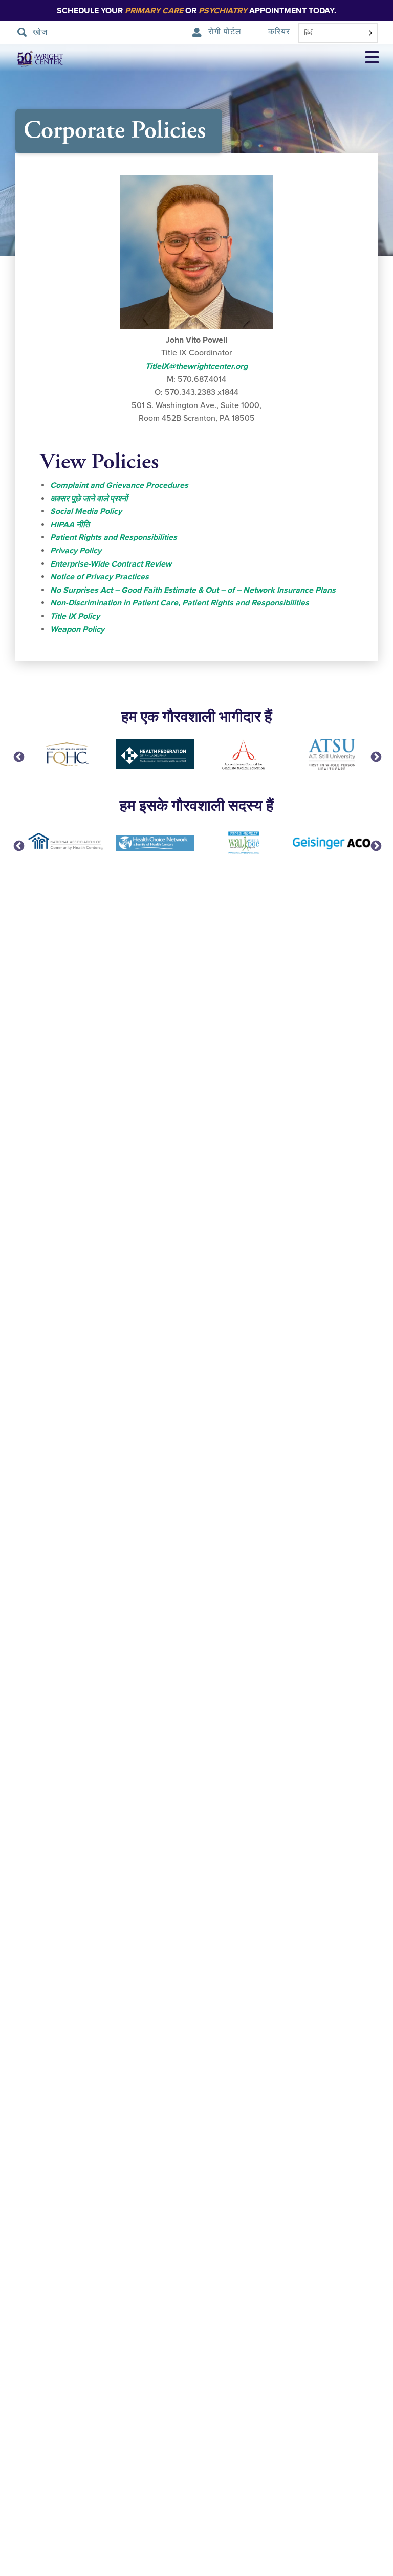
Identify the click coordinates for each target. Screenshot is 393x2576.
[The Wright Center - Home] (33, 59)
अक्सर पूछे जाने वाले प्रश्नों (89, 499)
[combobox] (338, 33)
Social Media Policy (86, 511)
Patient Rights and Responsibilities (114, 537)
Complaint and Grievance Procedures (119, 485)
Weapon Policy (77, 629)
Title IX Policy (75, 616)
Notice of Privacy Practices (100, 577)
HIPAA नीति (70, 525)
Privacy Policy (76, 551)
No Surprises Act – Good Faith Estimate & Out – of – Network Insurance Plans (193, 590)
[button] (372, 59)
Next (375, 756)
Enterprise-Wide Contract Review (111, 564)
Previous (18, 756)
